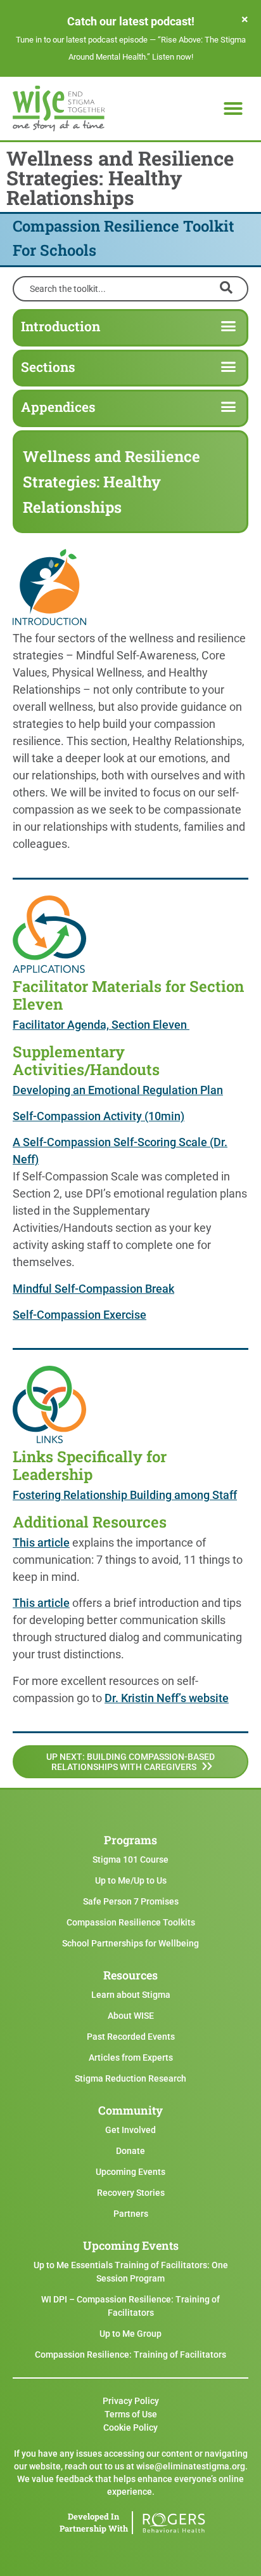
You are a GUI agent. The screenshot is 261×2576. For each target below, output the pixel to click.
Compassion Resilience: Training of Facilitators (130, 2355)
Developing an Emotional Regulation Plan (118, 1090)
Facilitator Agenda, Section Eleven (101, 1025)
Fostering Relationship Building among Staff (125, 1495)
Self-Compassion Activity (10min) (99, 1116)
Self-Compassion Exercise (80, 1315)
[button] (233, 109)
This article (41, 1542)
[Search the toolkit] (130, 287)
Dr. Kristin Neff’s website (167, 1698)
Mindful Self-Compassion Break (93, 1289)
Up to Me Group (130, 2334)
